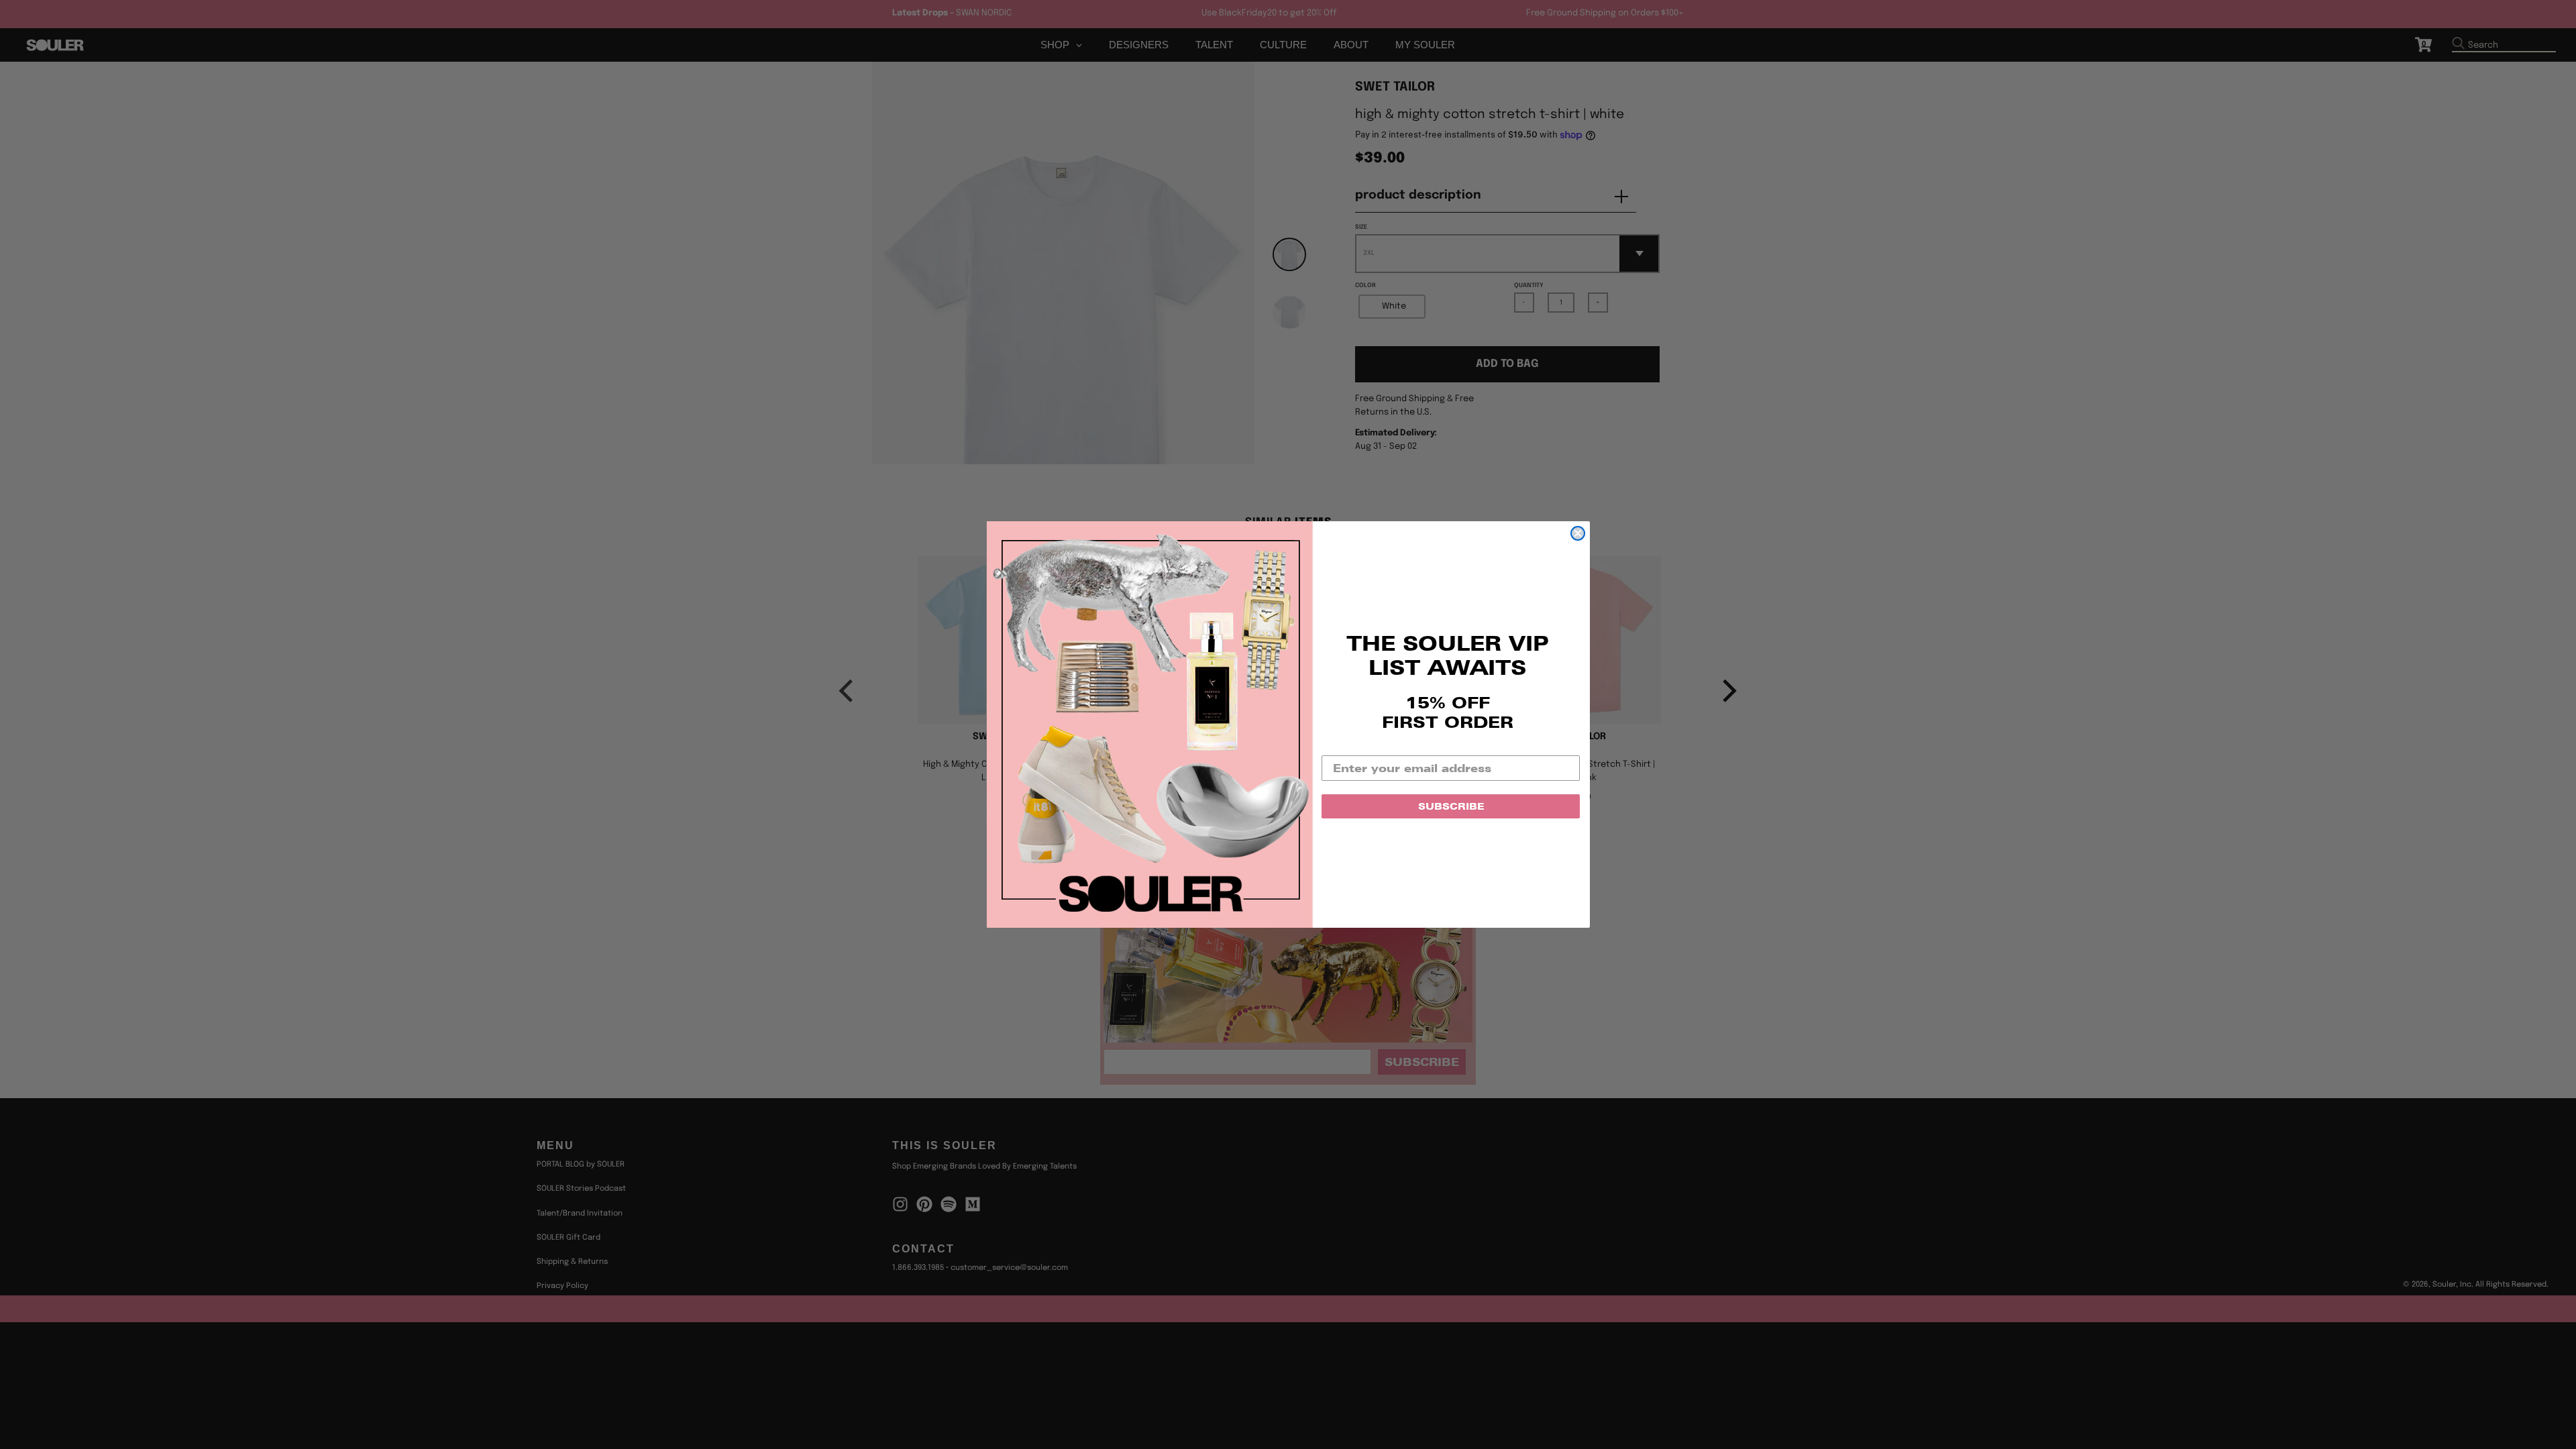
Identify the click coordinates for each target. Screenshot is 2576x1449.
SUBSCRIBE (1451, 806)
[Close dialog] (1578, 533)
